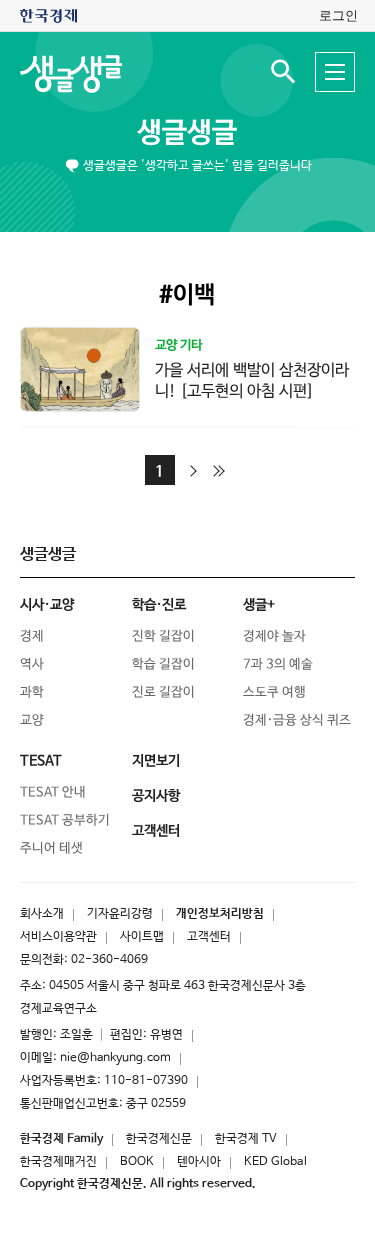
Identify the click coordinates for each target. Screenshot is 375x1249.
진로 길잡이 (163, 692)
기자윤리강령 (120, 914)
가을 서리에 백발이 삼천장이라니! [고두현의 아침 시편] (252, 381)
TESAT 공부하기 (65, 820)
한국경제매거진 (58, 1162)
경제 (32, 636)
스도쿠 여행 (274, 692)
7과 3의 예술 (278, 664)
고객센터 (209, 937)
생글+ (259, 605)
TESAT (41, 761)
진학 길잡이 (163, 636)
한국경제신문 (159, 1139)
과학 (32, 692)
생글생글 (187, 133)
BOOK (137, 1162)
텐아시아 (199, 1162)
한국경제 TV (246, 1139)
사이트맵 (142, 937)
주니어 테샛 (51, 848)
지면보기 (156, 761)
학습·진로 (159, 605)
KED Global (275, 1162)
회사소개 (42, 914)
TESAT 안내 (53, 792)
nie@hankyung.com (115, 1058)
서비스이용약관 (58, 937)
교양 (32, 720)
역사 (32, 664)
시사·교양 (47, 605)
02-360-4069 (109, 960)
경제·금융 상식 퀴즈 (297, 720)
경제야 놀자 (274, 636)
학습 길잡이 (163, 664)
